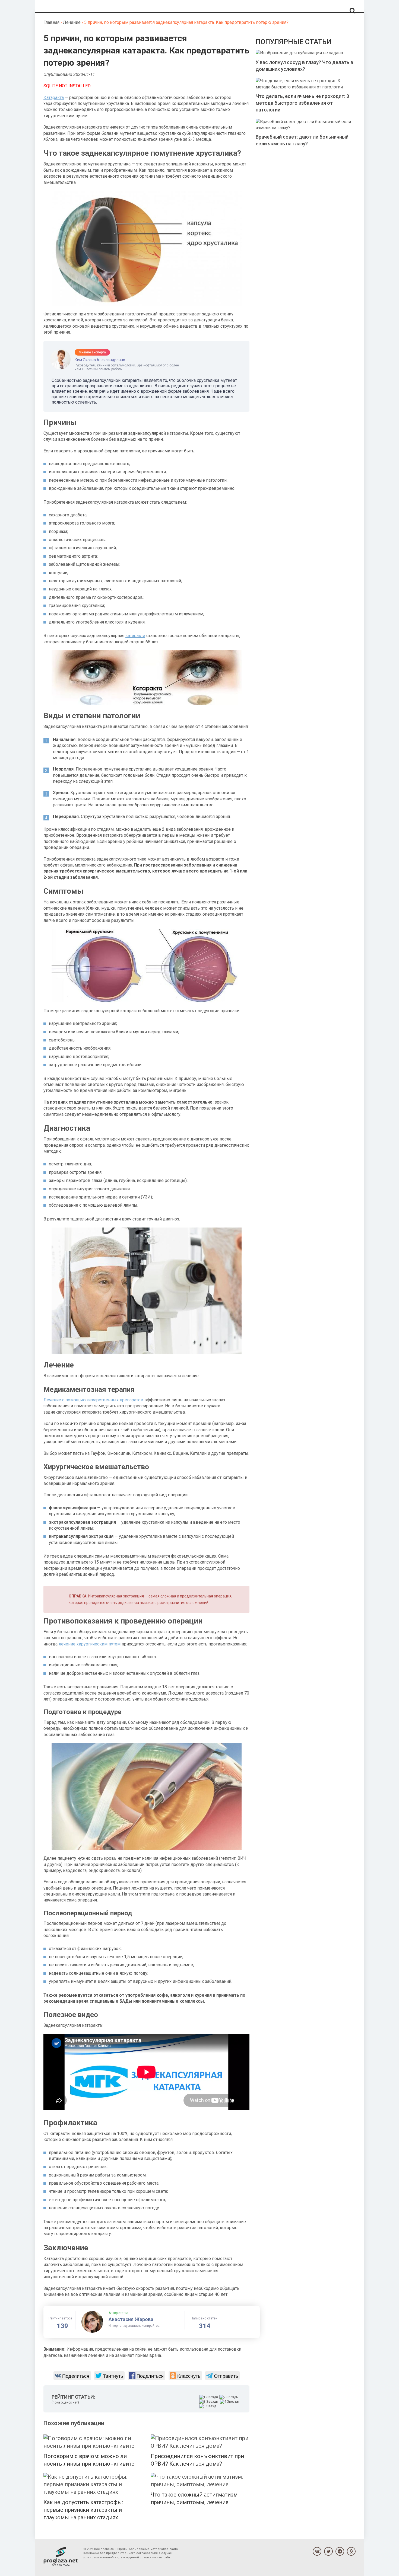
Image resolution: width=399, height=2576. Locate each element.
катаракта (135, 636)
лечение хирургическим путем (90, 1644)
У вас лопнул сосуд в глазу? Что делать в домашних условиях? (304, 66)
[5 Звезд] (208, 2406)
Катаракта (54, 98)
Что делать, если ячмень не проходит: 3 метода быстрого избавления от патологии (302, 103)
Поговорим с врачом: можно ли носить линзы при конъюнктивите (89, 2460)
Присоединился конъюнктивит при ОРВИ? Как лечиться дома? (197, 2460)
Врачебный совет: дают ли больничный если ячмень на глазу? (302, 140)
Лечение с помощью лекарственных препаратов (93, 1400)
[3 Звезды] (210, 2402)
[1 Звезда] (209, 2397)
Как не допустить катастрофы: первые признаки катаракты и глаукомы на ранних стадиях (83, 2510)
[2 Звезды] (230, 2397)
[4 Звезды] (230, 2402)
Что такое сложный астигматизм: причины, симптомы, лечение (195, 2498)
